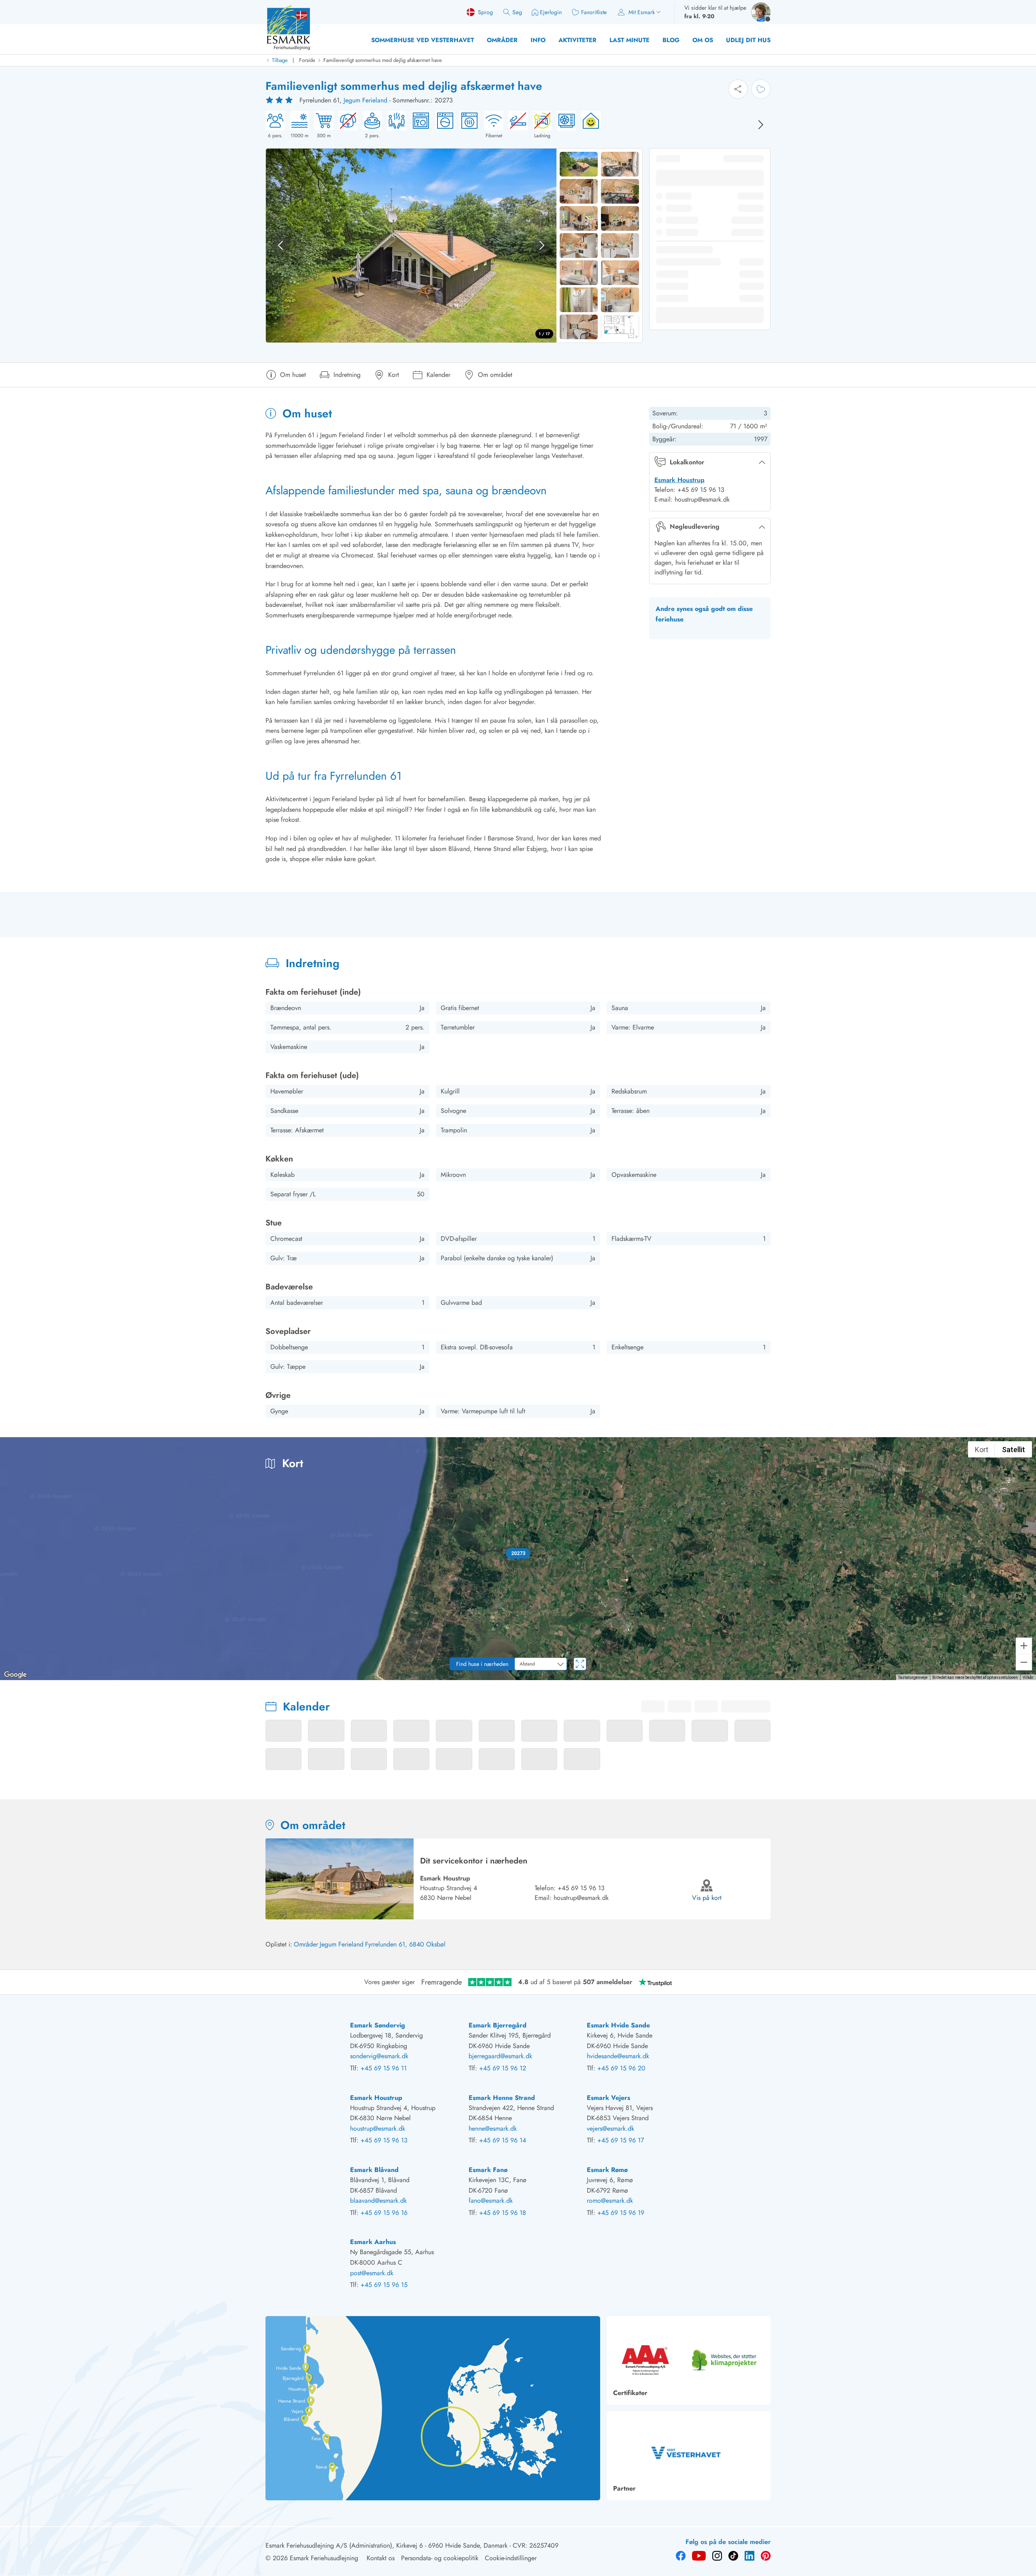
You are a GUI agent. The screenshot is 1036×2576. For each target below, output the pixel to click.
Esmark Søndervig (378, 2025)
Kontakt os (381, 2558)
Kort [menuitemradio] (982, 1450)
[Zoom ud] (1024, 1662)
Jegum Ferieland (365, 100)
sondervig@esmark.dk (379, 2056)
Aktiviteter (577, 40)
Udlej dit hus (748, 40)
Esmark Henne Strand (502, 2098)
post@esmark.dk (372, 2273)
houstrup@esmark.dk (581, 1898)
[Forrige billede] (280, 245)
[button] (518, 1553)
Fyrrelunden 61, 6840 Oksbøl (405, 1944)
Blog (671, 40)
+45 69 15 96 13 (581, 1888)
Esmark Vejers (608, 2098)
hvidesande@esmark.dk (618, 2056)
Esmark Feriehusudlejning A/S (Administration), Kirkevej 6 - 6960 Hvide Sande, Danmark (386, 2545)
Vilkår (1028, 1677)
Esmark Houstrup (679, 480)
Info (538, 40)
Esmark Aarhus (373, 2242)
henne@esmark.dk (493, 2128)
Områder (502, 40)
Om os (703, 40)
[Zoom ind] (1024, 1646)
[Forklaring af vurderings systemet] (280, 100)
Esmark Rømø (607, 2170)
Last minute (629, 40)
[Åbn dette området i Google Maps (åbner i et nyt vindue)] (15, 1675)
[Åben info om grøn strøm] (588, 125)
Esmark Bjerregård (498, 2025)
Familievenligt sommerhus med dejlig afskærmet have (383, 60)
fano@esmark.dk (491, 2201)
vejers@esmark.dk (610, 2128)
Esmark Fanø (488, 2170)
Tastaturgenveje (913, 1677)
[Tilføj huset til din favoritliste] (761, 89)
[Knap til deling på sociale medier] (738, 89)
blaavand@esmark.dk (378, 2201)
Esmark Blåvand (374, 2170)
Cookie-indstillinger (511, 2558)
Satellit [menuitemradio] (1014, 1450)
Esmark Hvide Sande (618, 2025)
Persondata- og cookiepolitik (440, 2558)
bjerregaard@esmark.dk (500, 2056)
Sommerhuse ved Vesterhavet (422, 40)
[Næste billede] (761, 125)
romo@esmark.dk (610, 2201)
